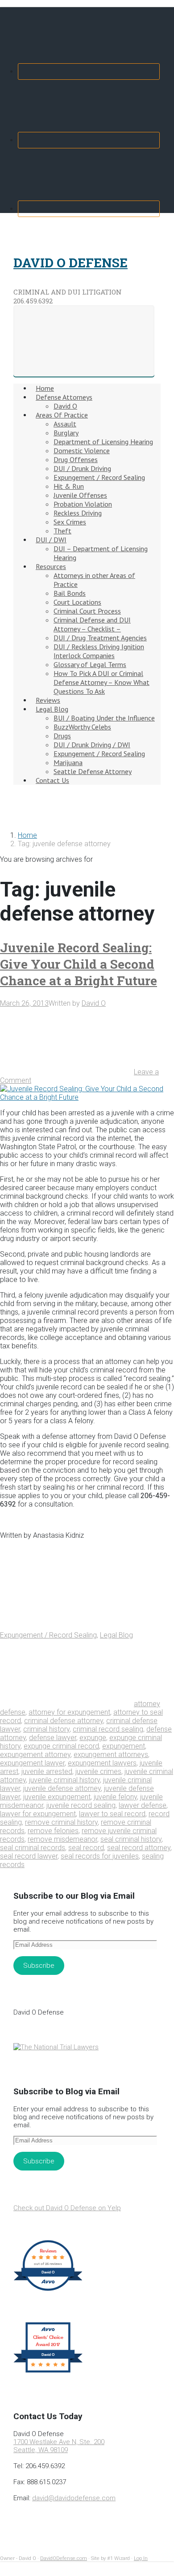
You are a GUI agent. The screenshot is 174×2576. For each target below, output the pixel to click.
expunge (93, 1738)
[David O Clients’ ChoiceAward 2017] (48, 2372)
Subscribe (39, 1966)
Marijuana (68, 762)
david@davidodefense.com (74, 2498)
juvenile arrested (47, 1771)
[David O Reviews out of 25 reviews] (48, 2290)
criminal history (46, 1729)
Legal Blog (52, 709)
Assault (65, 424)
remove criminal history (61, 1822)
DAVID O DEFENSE (70, 263)
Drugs (62, 736)
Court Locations (77, 602)
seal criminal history (131, 1839)
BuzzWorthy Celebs (82, 727)
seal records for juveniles (100, 1856)
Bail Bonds (70, 593)
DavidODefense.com (64, 2558)
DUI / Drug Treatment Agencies (100, 638)
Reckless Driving (78, 513)
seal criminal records (33, 1848)
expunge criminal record (61, 1746)
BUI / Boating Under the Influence (104, 718)
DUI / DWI (51, 540)
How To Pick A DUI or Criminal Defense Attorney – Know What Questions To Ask (101, 682)
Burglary (66, 433)
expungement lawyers (102, 1763)
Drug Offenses (76, 459)
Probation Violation (83, 504)
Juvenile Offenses (80, 495)
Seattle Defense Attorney (93, 771)
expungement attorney (35, 1755)
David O (65, 406)
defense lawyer (53, 1738)
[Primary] (84, 341)
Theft (62, 531)
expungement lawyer (32, 1763)
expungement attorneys (111, 1755)
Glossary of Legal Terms (90, 664)
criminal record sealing (108, 1729)
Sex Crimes (70, 522)
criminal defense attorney (64, 1721)
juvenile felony (115, 1797)
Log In (141, 2558)
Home (45, 388)
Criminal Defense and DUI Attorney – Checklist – (92, 624)
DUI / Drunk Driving (82, 468)
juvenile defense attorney (62, 1788)
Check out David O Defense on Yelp (67, 2208)
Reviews (48, 700)
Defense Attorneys (64, 397)
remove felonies (53, 1831)
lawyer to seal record (112, 1814)
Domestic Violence (82, 450)
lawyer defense (143, 1805)
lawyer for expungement (38, 1814)
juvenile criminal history (64, 1780)
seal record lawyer (29, 1856)
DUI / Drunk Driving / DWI (92, 745)
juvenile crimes (98, 1771)
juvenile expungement (57, 1797)
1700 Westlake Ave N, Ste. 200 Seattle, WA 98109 (59, 2446)
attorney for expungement (69, 1712)
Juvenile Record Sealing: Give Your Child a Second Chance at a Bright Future (79, 964)
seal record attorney (139, 1848)
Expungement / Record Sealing (99, 477)
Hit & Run (69, 486)
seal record (86, 1848)
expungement (124, 1746)
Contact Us (52, 780)
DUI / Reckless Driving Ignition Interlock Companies (99, 651)
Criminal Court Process (87, 611)
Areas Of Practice (62, 415)
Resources (51, 566)
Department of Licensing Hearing (103, 442)
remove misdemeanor (62, 1839)
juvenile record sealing (81, 1805)
